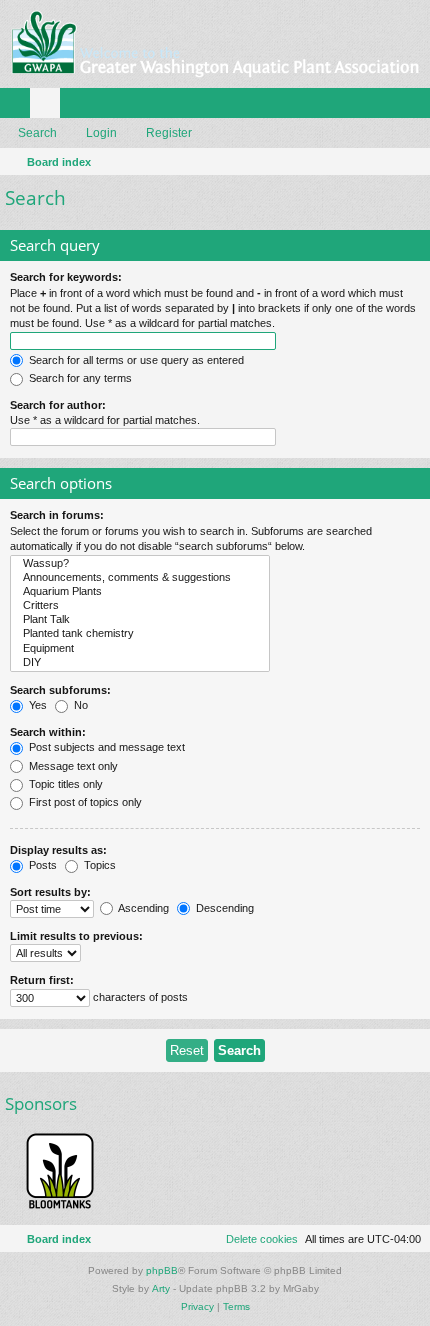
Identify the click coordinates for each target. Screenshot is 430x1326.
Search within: (48, 732)
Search (37, 133)
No (79, 705)
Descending (223, 908)
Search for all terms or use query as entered (135, 360)
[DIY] (140, 663)
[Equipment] (140, 649)
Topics (98, 865)
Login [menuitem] (389, 107)
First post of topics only (84, 802)
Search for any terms (79, 378)
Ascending (142, 908)
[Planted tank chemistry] (140, 634)
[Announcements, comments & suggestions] (140, 578)
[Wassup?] (140, 564)
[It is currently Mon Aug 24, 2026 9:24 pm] (411, 162)
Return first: (42, 980)
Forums (49, 107)
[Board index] (215, 44)
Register (169, 133)
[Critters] (140, 606)
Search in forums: (57, 515)
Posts (41, 865)
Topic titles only (64, 784)
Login (101, 133)
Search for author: (58, 405)
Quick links (19, 107)
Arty (161, 1288)
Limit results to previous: (76, 936)
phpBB (162, 1270)
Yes (36, 705)
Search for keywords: (66, 277)
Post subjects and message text (105, 747)
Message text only (72, 766)
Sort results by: (50, 892)
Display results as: (58, 850)
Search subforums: (60, 690)
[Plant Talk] (140, 620)
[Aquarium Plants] (140, 592)
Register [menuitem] (419, 107)
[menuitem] (253, 1239)
